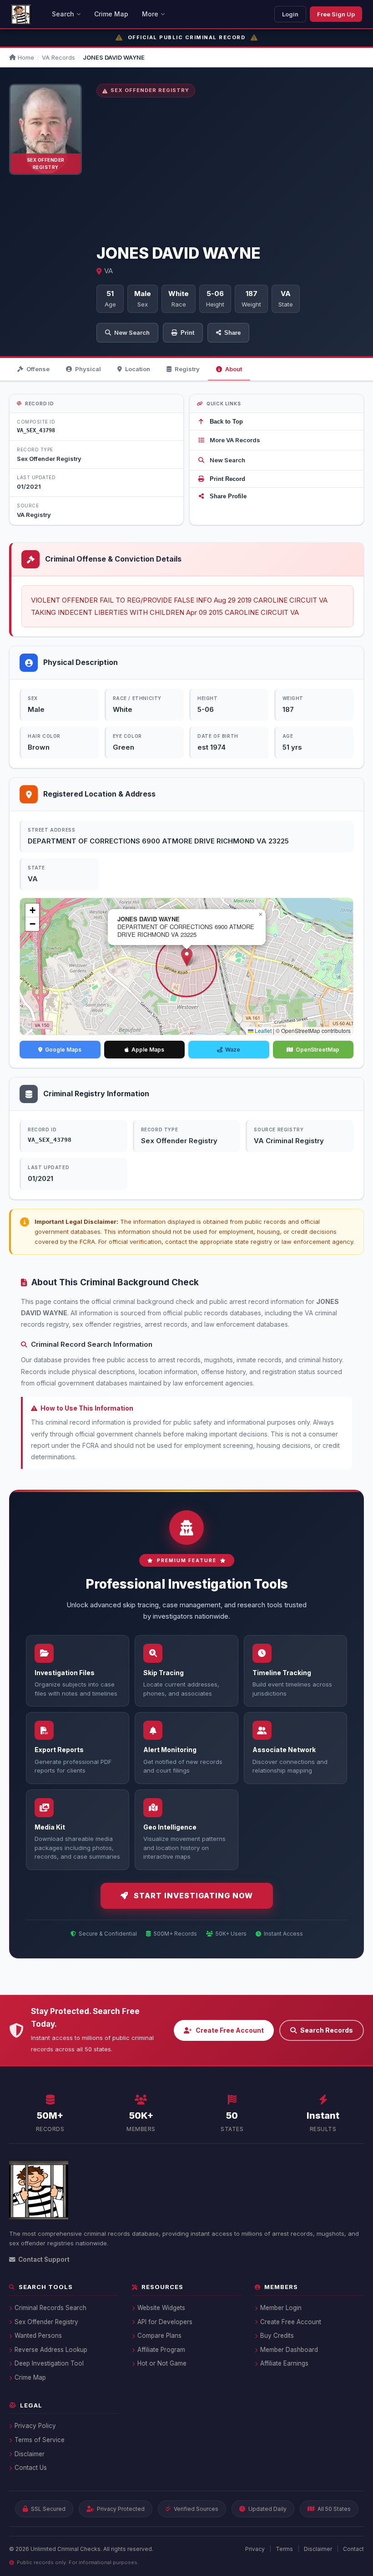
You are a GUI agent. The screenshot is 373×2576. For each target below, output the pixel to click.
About (234, 369)
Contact (353, 2549)
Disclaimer (30, 2454)
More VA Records (235, 440)
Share (232, 333)
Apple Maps (148, 1050)
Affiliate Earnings (284, 2363)
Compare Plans (159, 2336)
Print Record (227, 479)
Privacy (255, 2549)
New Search (132, 332)
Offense (38, 369)
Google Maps (63, 1050)
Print (187, 333)
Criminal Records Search (50, 2308)
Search (63, 14)
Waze (233, 1050)
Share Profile (228, 496)
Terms (284, 2549)
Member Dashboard (289, 2350)
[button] (187, 957)
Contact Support (44, 2259)
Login (290, 14)
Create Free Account (230, 2030)
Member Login (281, 2308)
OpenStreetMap (318, 1050)
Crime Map (111, 14)
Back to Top (226, 422)
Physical (88, 369)
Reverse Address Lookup (51, 2350)
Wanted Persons (38, 2336)
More (150, 14)
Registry (187, 369)
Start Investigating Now (193, 1896)
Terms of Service (40, 2440)
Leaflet (262, 1030)
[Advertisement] (230, 171)
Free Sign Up (336, 14)
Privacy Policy (35, 2426)
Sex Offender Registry (46, 2322)
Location (138, 369)
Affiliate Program (161, 2350)
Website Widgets (161, 2308)
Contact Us (31, 2468)
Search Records (327, 2030)
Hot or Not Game (162, 2363)
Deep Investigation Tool (49, 2363)
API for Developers (165, 2322)
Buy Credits (277, 2336)
